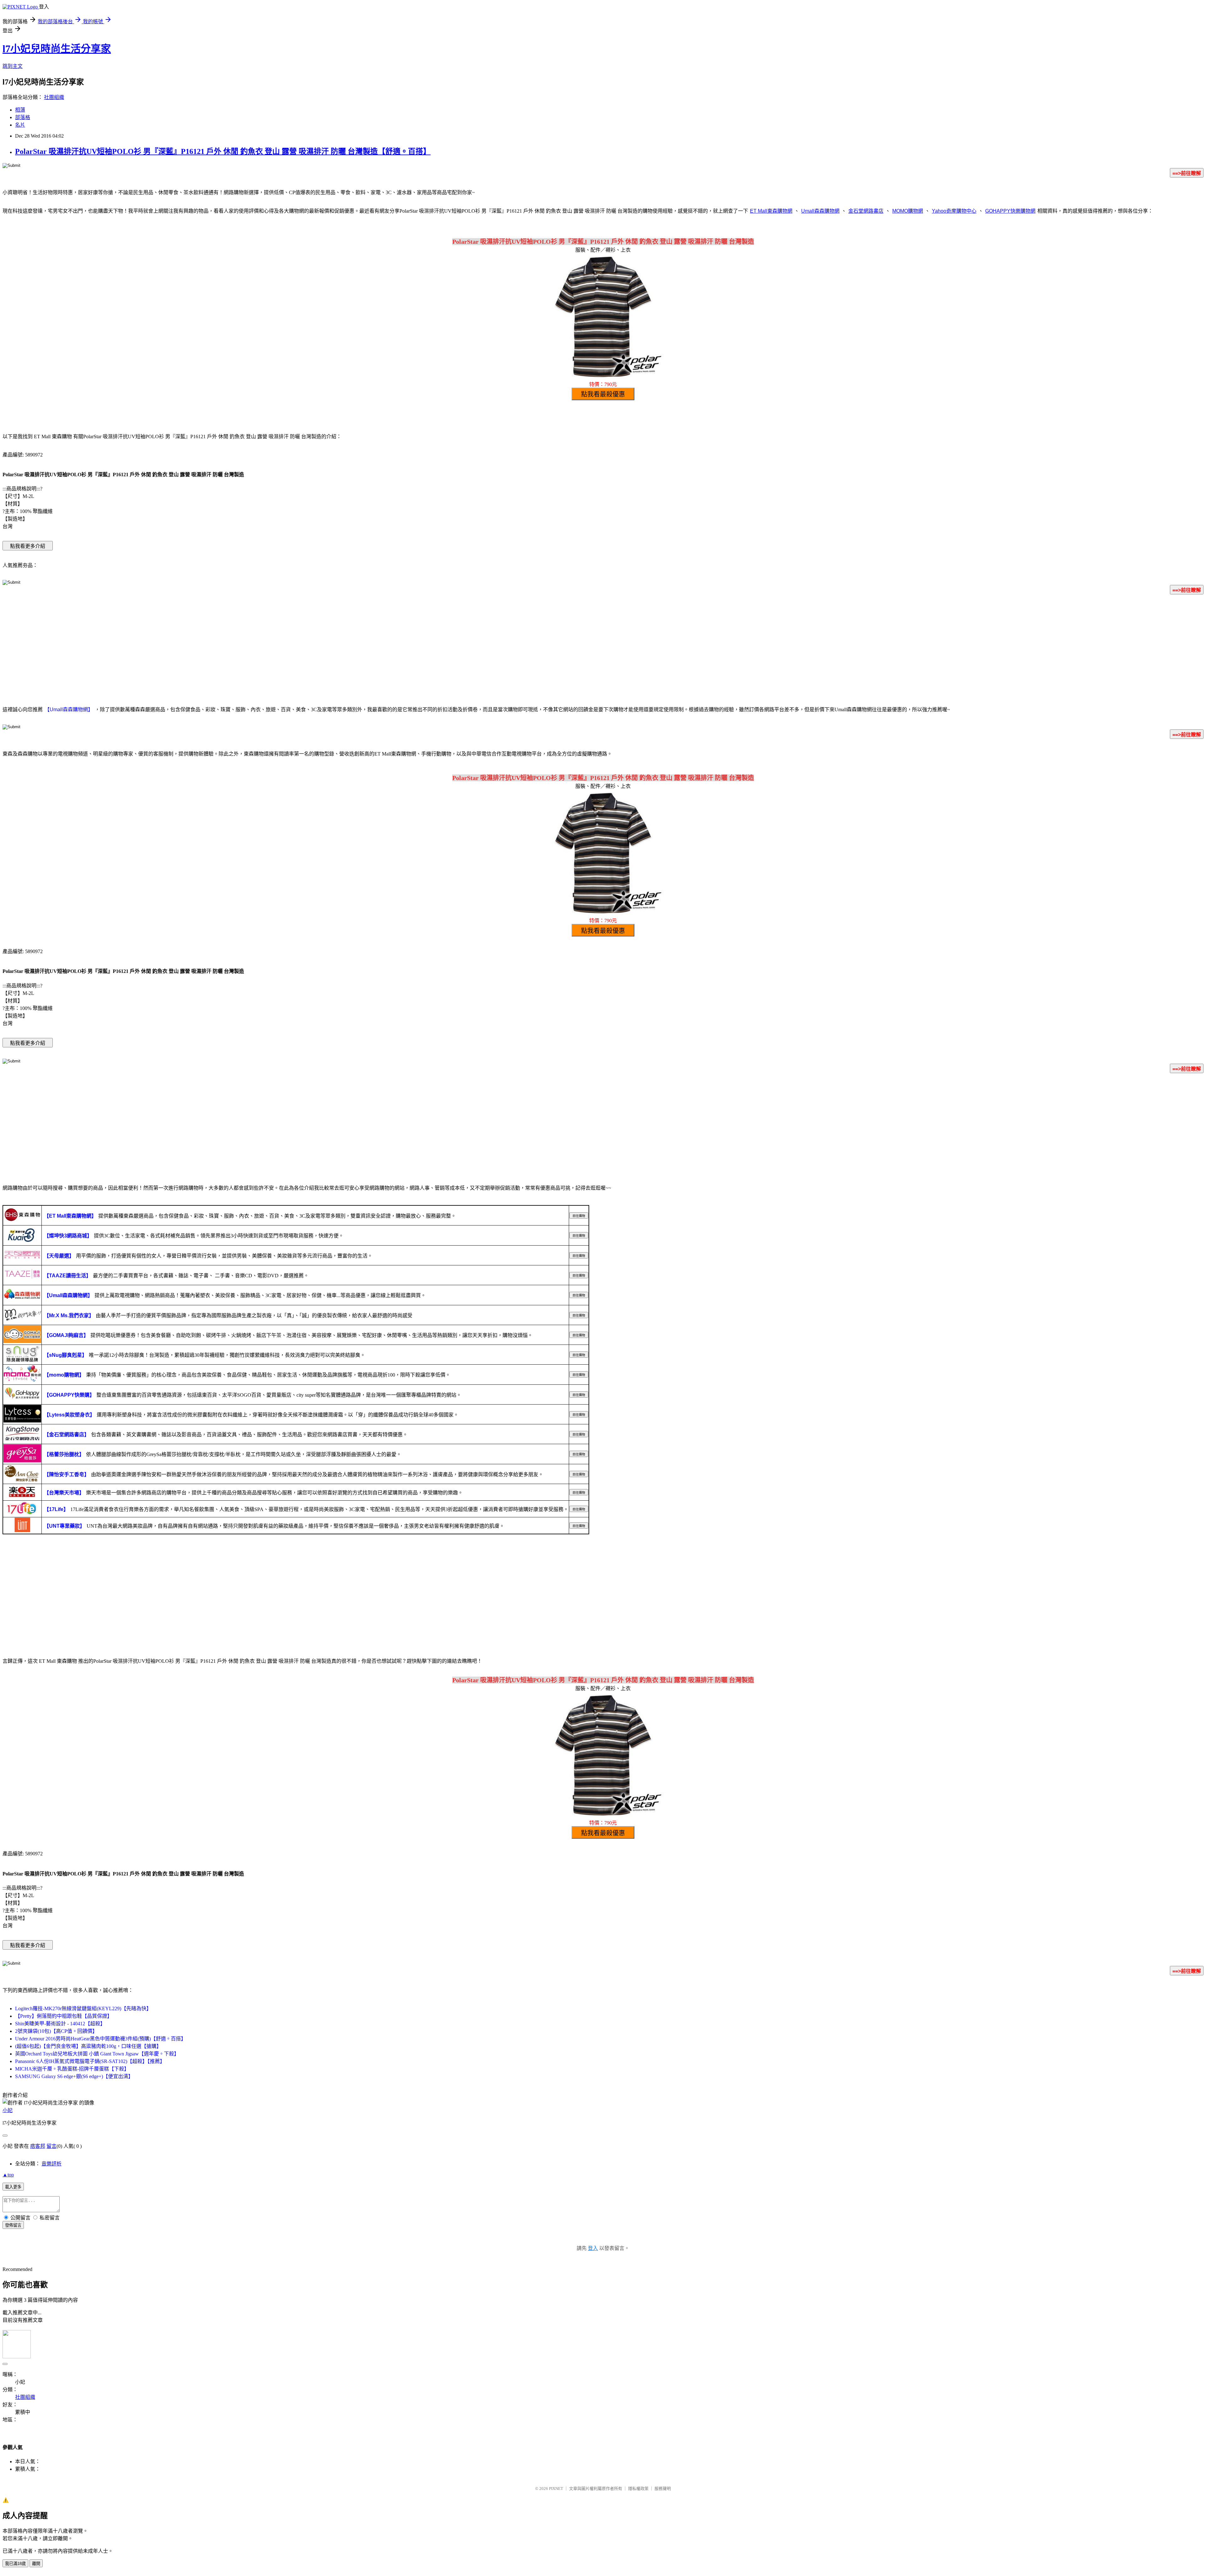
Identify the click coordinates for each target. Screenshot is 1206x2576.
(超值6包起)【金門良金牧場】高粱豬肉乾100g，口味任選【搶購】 (88, 2046)
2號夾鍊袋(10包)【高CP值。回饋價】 (56, 2031)
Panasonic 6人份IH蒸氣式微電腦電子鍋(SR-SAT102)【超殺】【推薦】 (90, 2061)
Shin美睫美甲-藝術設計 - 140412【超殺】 (60, 2024)
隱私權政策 (638, 2489)
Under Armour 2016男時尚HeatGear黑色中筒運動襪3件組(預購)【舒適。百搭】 (100, 2039)
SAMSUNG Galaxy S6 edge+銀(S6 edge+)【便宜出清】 (74, 2076)
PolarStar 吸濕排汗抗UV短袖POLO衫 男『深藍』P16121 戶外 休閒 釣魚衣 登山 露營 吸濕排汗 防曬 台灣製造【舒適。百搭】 (223, 151)
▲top (8, 2175)
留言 (52, 2146)
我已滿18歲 (15, 2564)
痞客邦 (38, 2146)
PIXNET (556, 2489)
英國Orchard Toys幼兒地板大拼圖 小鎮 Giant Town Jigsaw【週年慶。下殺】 (97, 2054)
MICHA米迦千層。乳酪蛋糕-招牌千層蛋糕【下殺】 (72, 2069)
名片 (20, 125)
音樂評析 (52, 2164)
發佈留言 (13, 2225)
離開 (36, 2564)
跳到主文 (13, 66)
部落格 (23, 117)
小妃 (8, 2110)
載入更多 (13, 2187)
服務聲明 (663, 2489)
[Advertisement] (603, 649)
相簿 (20, 110)
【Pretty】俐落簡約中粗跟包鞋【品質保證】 (64, 2016)
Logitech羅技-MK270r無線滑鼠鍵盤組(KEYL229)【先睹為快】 (83, 2008)
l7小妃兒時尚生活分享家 (57, 49)
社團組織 (54, 97)
